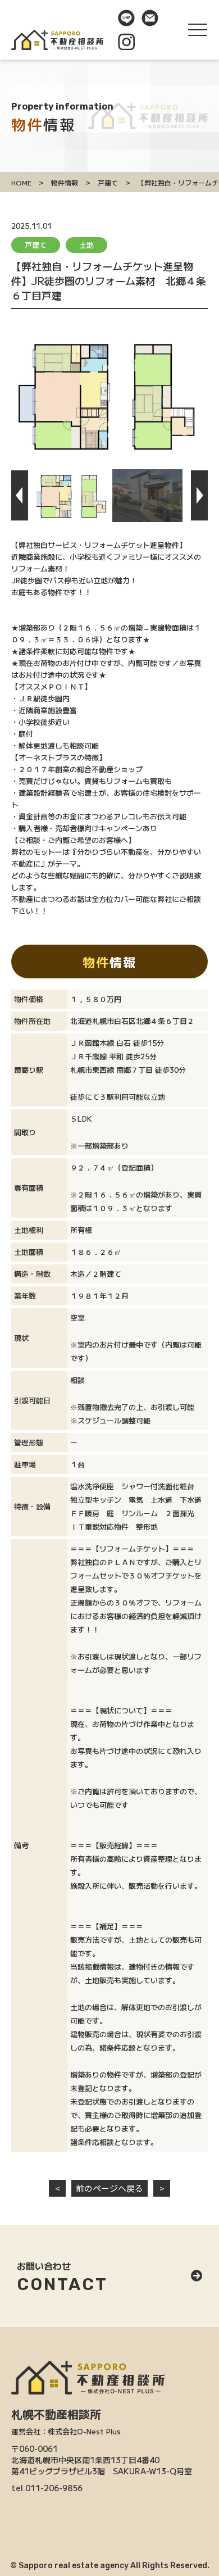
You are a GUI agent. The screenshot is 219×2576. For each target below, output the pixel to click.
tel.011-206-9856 (47, 2488)
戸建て (36, 245)
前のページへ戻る (109, 2188)
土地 (86, 245)
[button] (20, 496)
